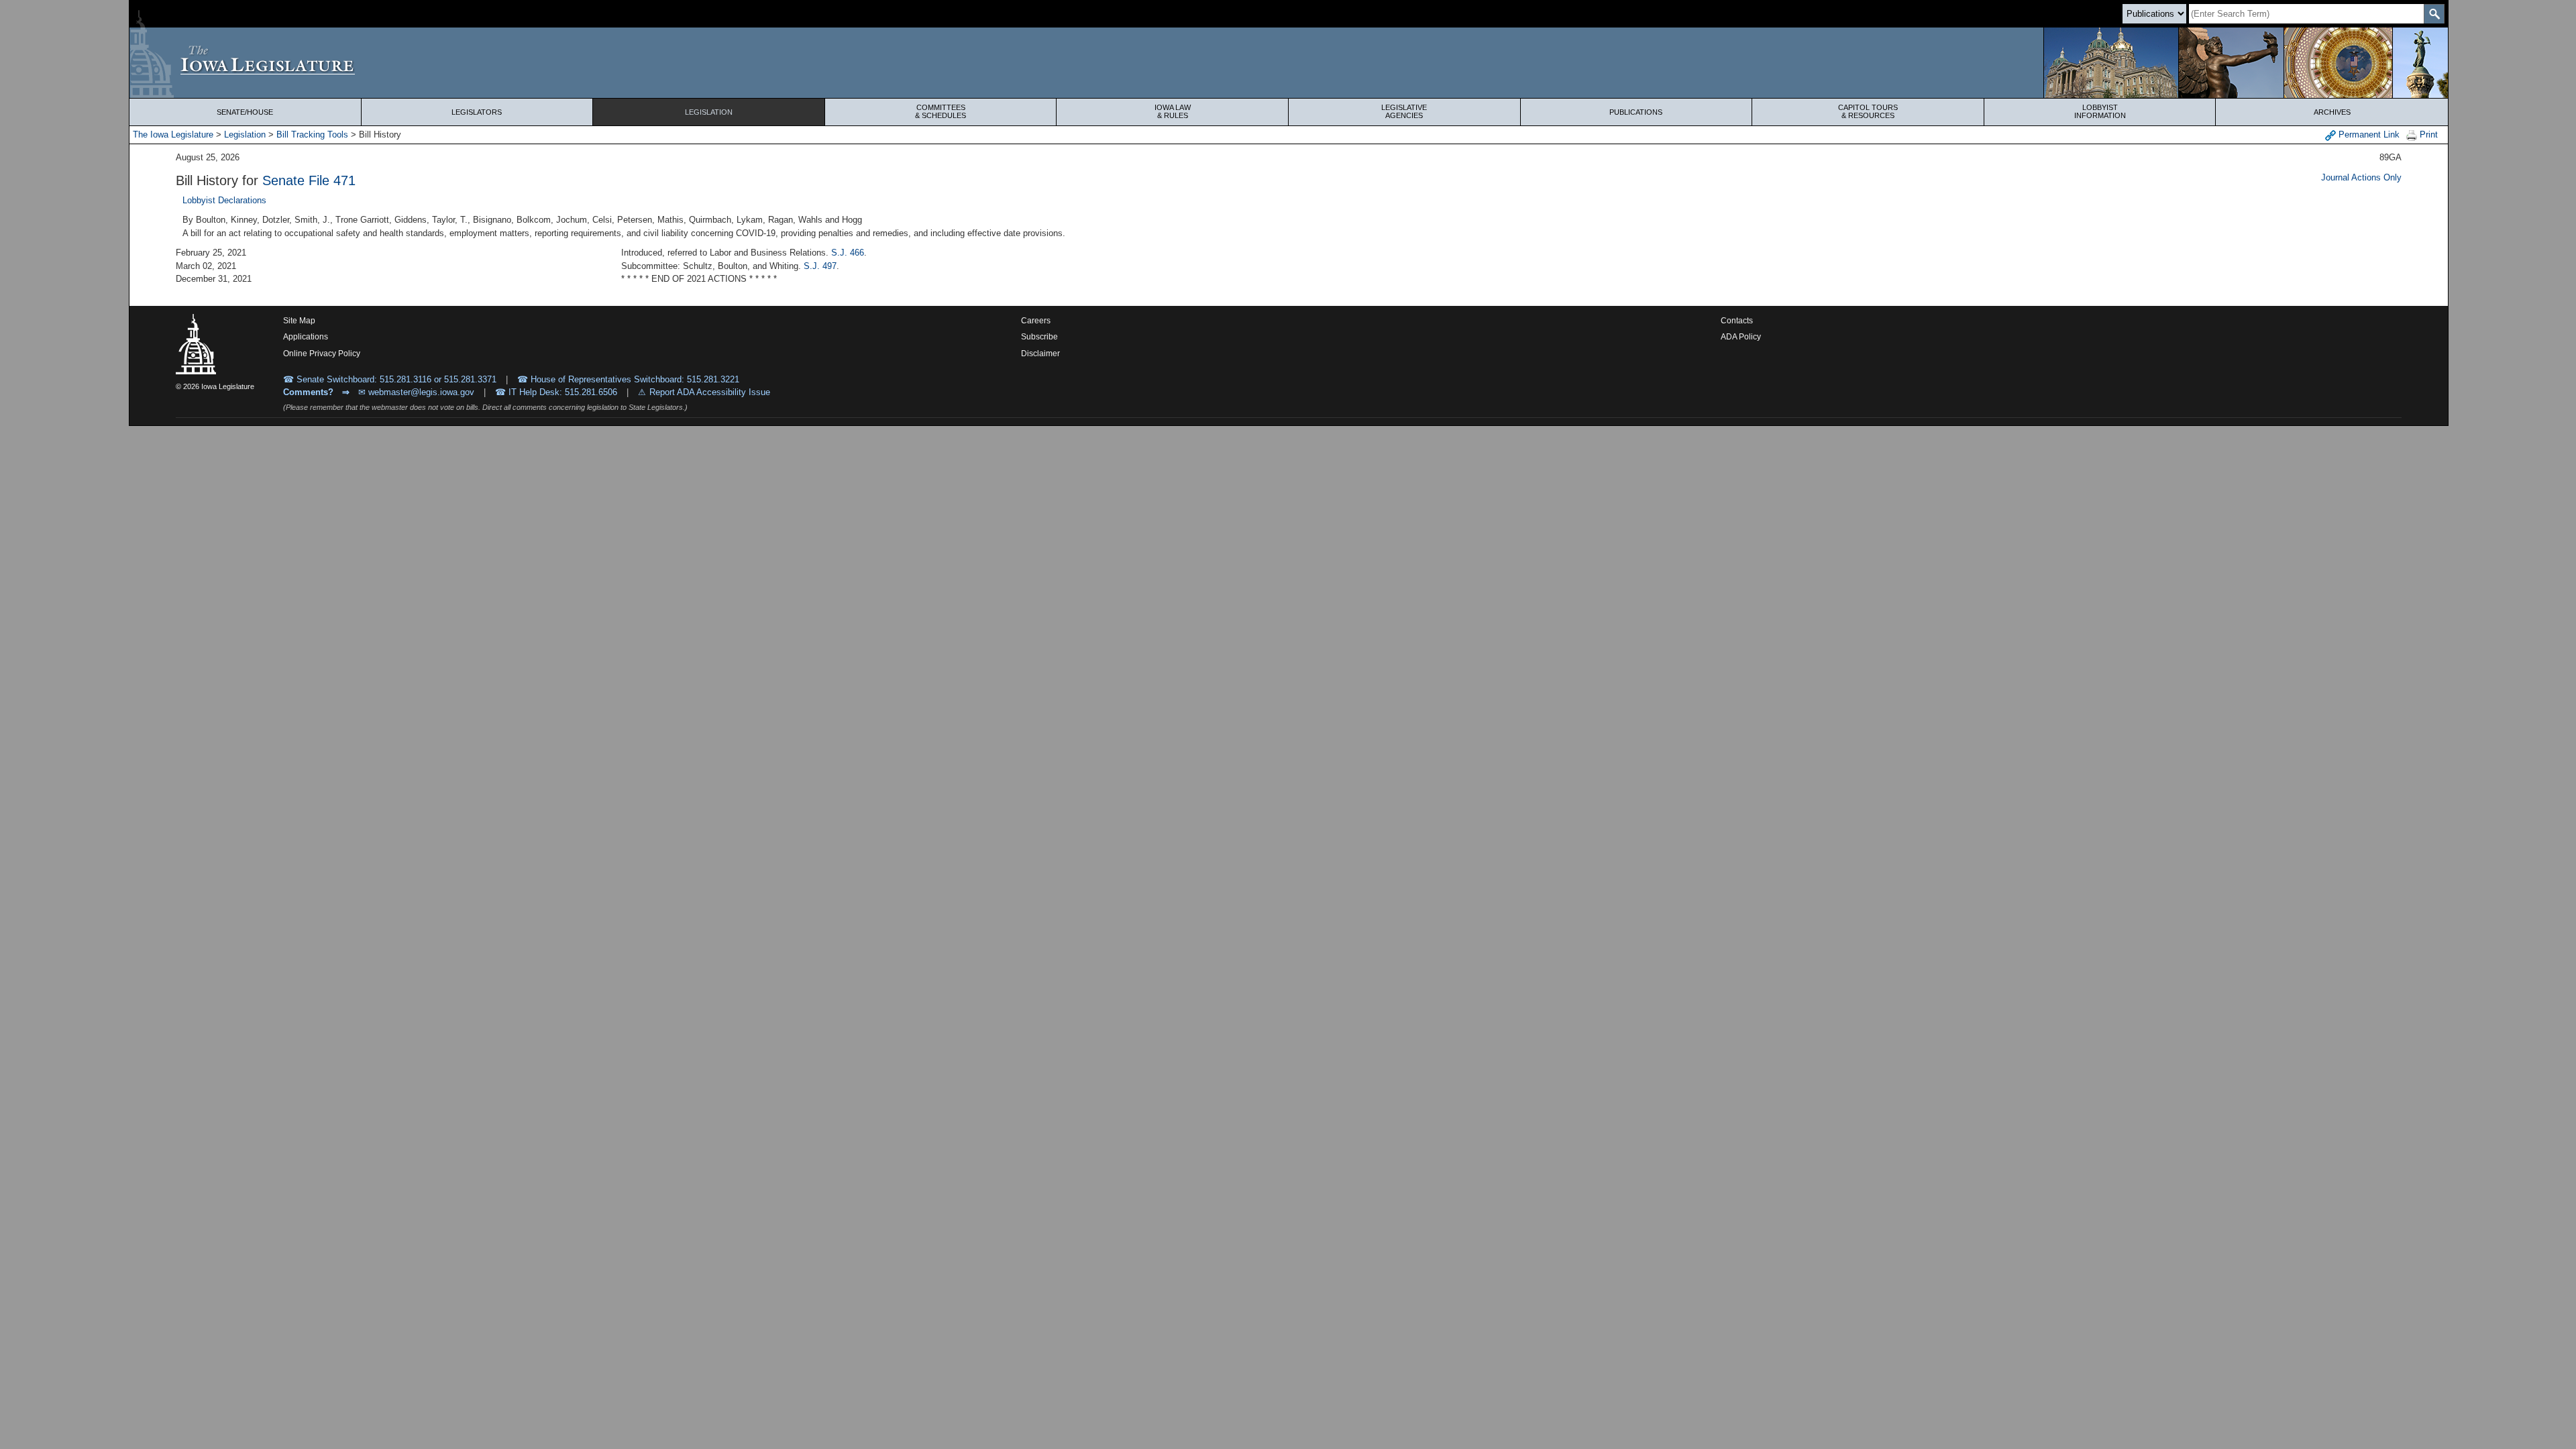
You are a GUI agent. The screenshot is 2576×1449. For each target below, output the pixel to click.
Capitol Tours (1868, 111)
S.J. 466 (848, 253)
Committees (941, 111)
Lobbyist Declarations (224, 200)
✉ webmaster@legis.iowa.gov (416, 392)
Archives (2332, 112)
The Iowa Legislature (173, 135)
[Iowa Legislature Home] (1289, 63)
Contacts (1737, 321)
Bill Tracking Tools (312, 135)
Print (2427, 135)
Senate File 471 (309, 180)
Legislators (477, 112)
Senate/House (245, 112)
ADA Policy (1741, 337)
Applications (306, 337)
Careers (1036, 321)
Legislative (1404, 111)
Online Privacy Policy (322, 354)
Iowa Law (1173, 111)
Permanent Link (2368, 135)
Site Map (299, 321)
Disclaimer (1040, 354)
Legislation (709, 112)
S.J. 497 (820, 266)
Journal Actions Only (2361, 177)
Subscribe (1039, 337)
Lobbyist (2100, 111)
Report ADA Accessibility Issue (710, 392)
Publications (1636, 112)
